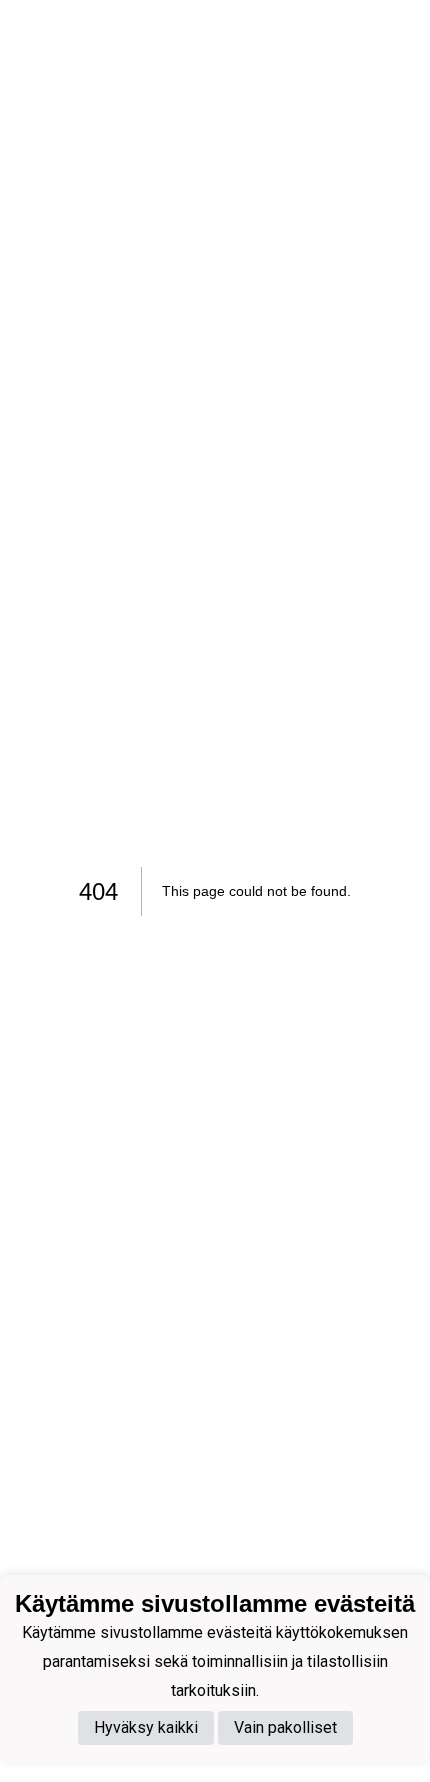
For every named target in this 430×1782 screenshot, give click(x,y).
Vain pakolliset (285, 1727)
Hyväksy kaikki (146, 1727)
